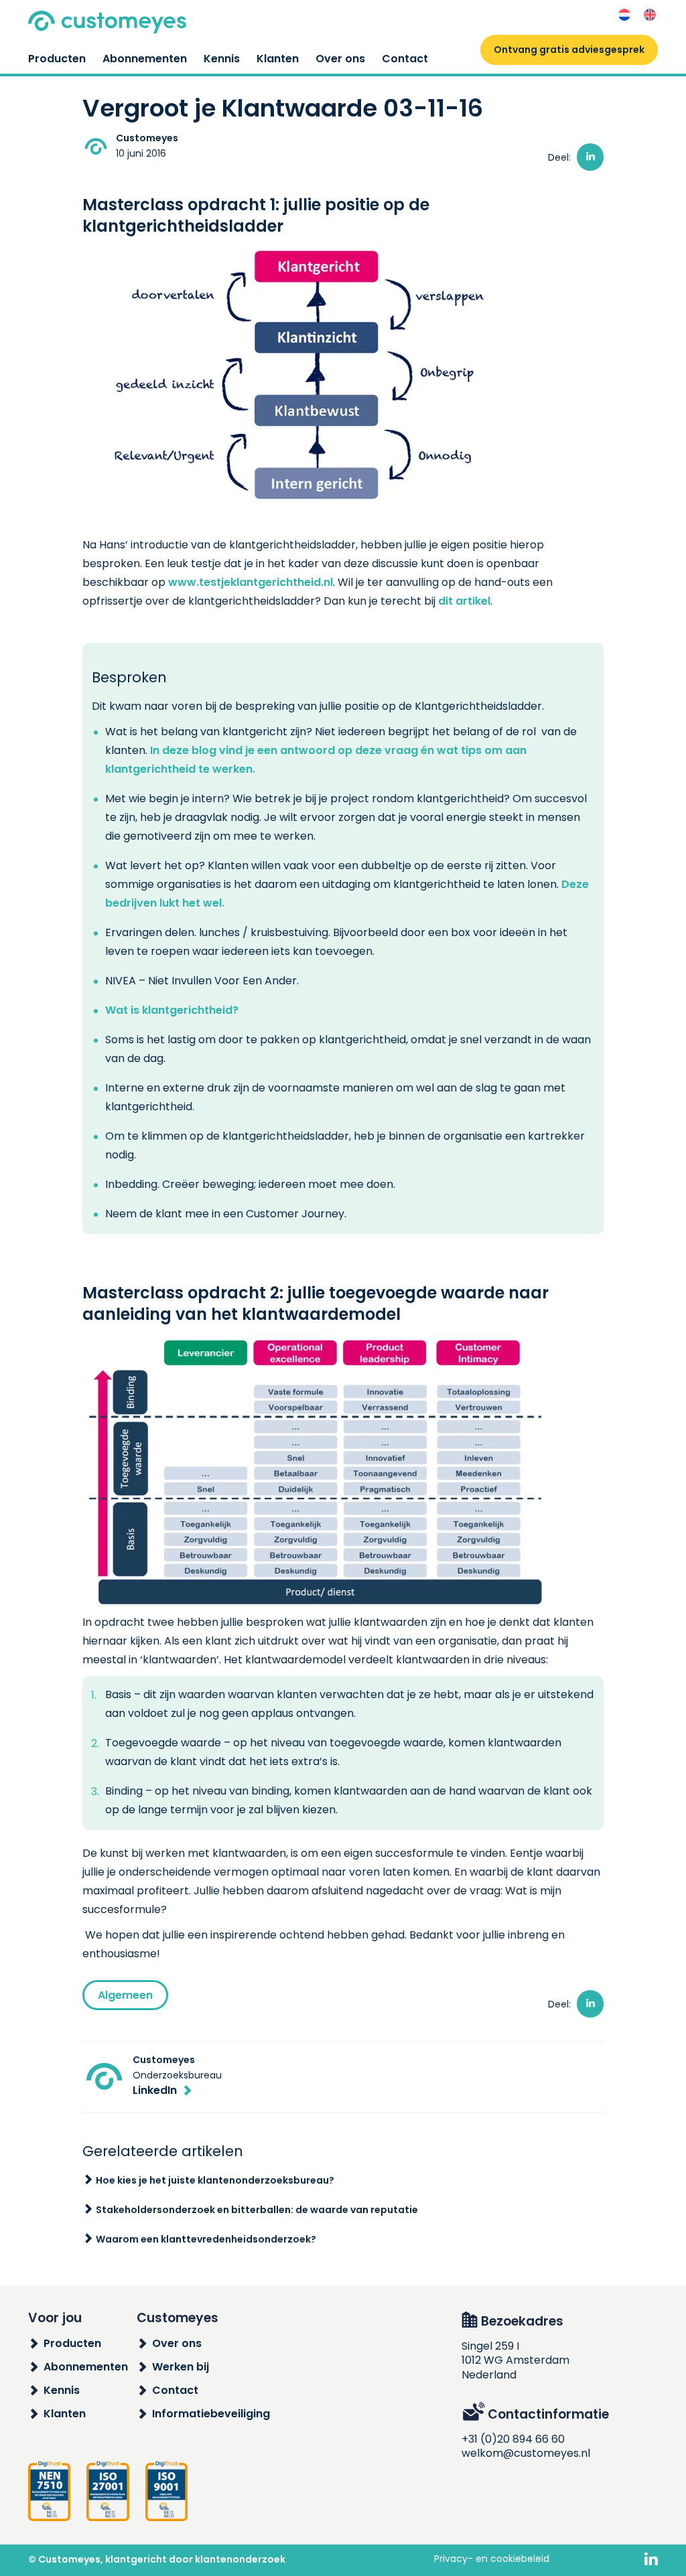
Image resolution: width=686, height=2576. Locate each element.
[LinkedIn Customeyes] (651, 2560)
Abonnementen (145, 59)
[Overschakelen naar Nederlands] (624, 15)
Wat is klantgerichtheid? (172, 1010)
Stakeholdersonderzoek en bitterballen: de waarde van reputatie (257, 2210)
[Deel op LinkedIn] (590, 157)
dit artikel (464, 601)
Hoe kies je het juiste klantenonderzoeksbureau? (215, 2180)
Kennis (222, 59)
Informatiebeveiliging (211, 2414)
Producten (57, 59)
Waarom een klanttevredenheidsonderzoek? (206, 2239)
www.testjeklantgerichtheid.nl (251, 582)
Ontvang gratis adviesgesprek (569, 50)
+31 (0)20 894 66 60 (513, 2439)
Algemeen (125, 1995)
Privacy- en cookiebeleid (492, 2559)
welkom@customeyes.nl (526, 2453)
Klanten (278, 59)
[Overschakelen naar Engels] (650, 15)
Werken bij (181, 2367)
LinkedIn (155, 2090)
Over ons (340, 59)
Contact (405, 59)
